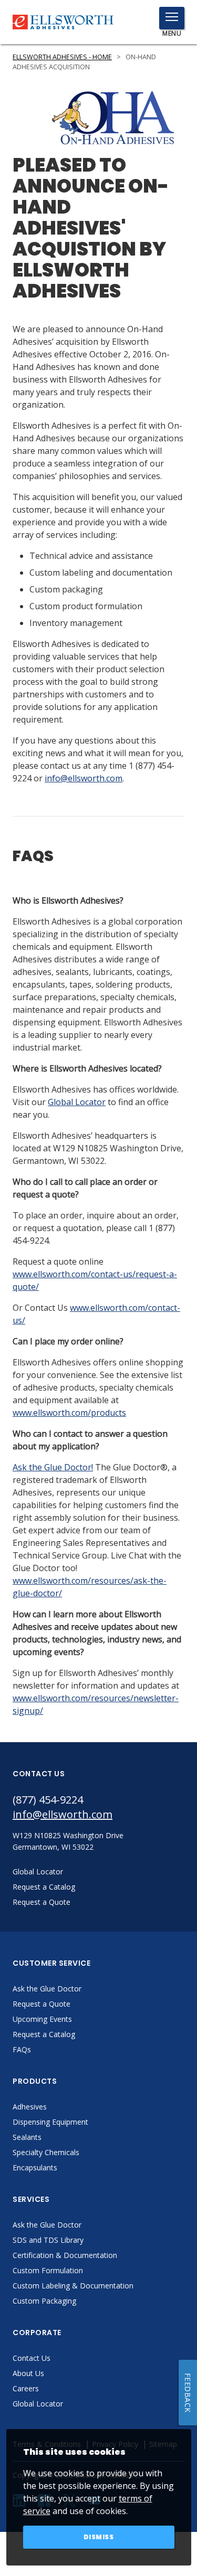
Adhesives (30, 2107)
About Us (28, 2373)
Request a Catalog (44, 2034)
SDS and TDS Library (48, 2240)
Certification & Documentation (65, 2255)
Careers (26, 2388)
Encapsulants (35, 2167)
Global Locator (77, 1102)
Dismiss (99, 2537)
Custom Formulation (48, 2270)
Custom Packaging (44, 2301)
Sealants (27, 2137)
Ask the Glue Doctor (47, 1989)
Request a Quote (42, 2004)
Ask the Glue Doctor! (53, 1467)
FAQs (22, 2049)
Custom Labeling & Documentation (73, 2286)
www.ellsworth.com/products (69, 1413)
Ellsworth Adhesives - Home (62, 57)
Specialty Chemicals (46, 2152)
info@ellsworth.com (84, 778)
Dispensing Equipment (50, 2122)
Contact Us (32, 2358)
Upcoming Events (42, 2019)
